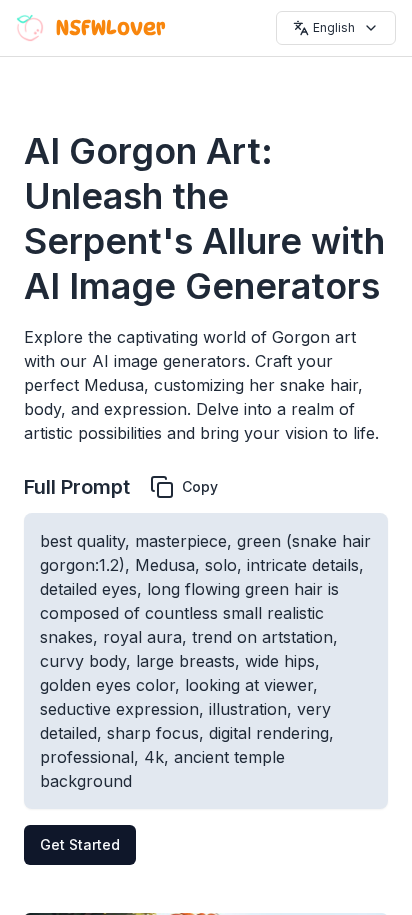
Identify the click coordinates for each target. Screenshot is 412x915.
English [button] (334, 27)
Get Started (80, 844)
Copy (200, 486)
